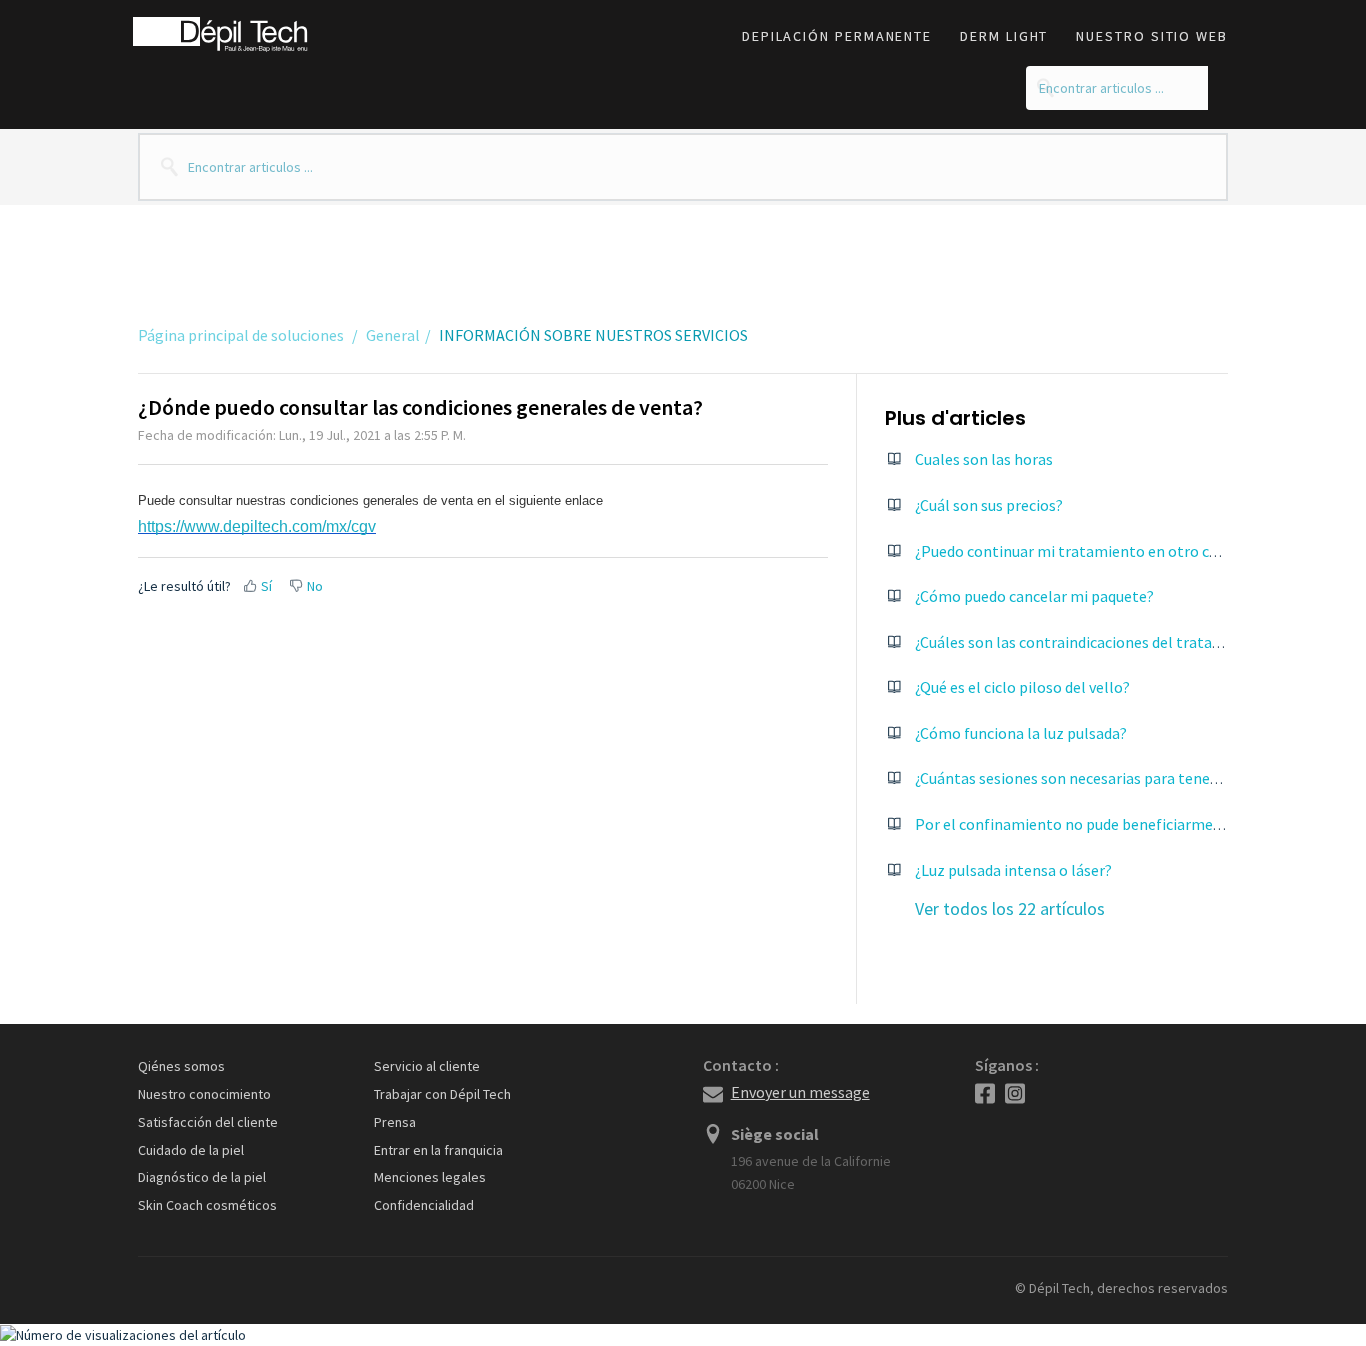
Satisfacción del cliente (208, 1122)
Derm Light (1004, 36)
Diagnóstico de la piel (202, 1177)
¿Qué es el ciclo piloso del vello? (1022, 687)
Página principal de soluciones (242, 335)
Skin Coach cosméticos (207, 1205)
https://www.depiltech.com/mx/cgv (257, 526)
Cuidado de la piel (191, 1150)
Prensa (395, 1122)
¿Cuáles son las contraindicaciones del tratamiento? (1092, 642)
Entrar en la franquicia (438, 1150)
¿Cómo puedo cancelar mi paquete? (1034, 596)
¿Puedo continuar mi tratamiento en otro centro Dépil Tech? (1122, 551)
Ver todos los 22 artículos (1010, 908)
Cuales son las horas (984, 459)
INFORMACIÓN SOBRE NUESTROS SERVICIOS (593, 335)
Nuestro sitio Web (1152, 36)
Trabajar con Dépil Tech (442, 1094)
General (393, 335)
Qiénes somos (181, 1066)
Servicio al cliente (427, 1066)
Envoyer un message (800, 1092)
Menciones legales (430, 1177)
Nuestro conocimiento (204, 1094)
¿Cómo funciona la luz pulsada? (1021, 733)
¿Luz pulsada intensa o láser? (1013, 870)
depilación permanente (837, 36)
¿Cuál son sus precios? (989, 505)
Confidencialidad (424, 1205)
